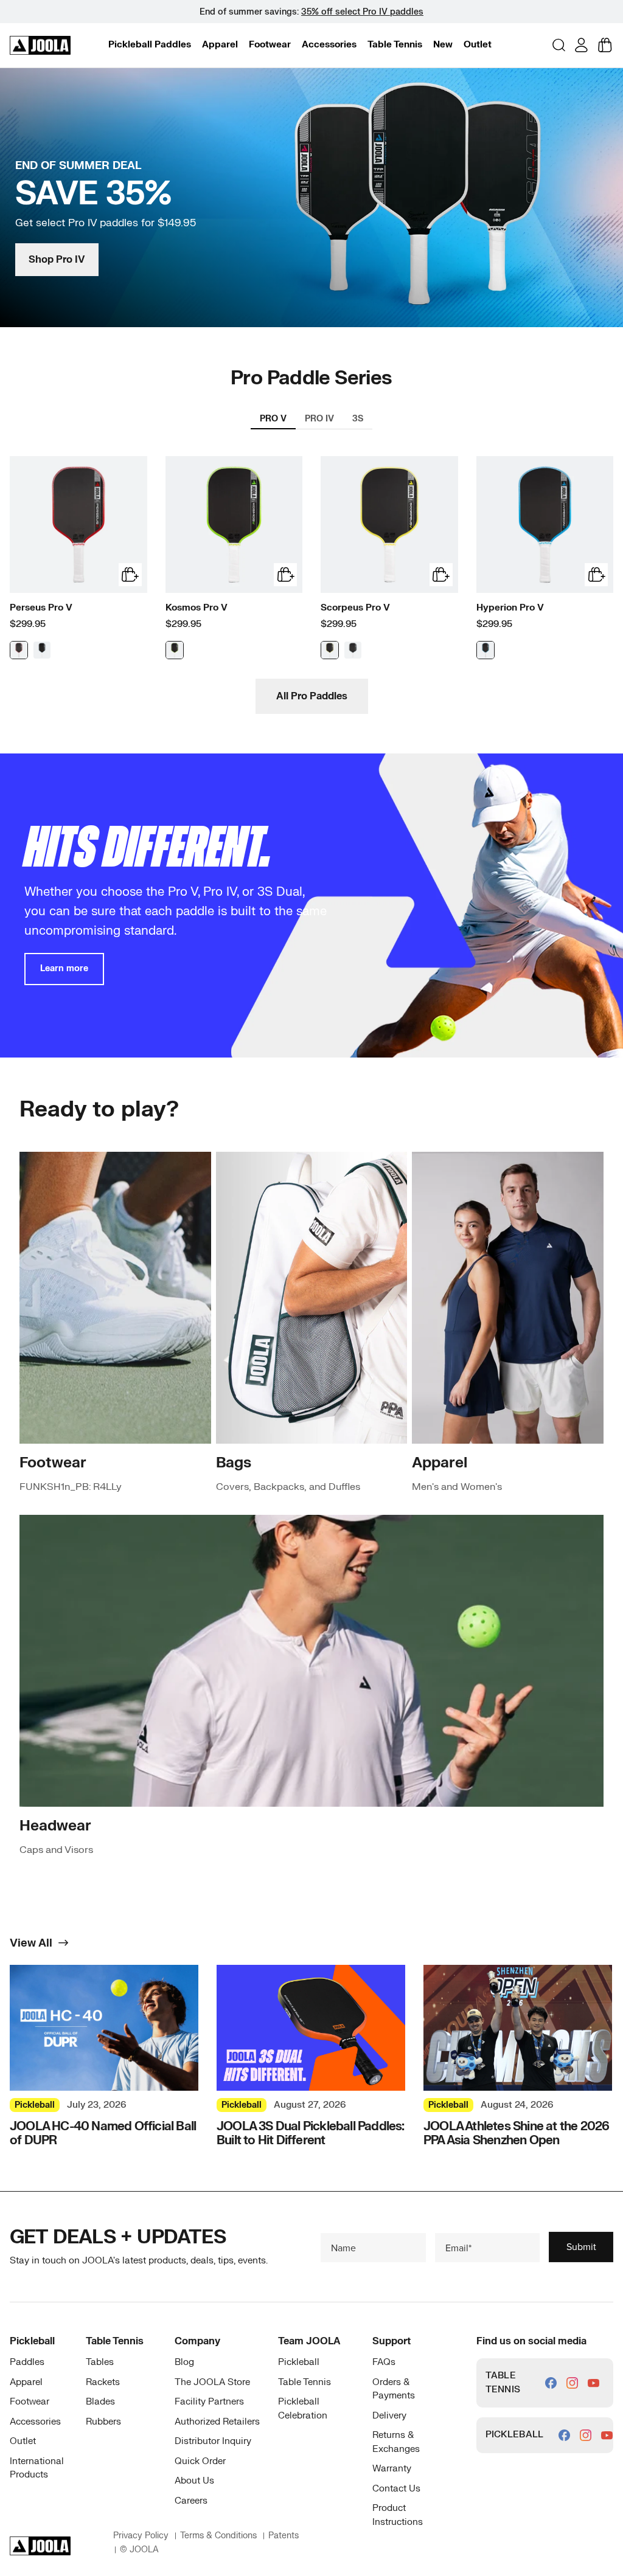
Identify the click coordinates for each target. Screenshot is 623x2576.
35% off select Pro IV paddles (362, 12)
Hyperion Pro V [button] (510, 608)
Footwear (270, 45)
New (443, 45)
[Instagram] (572, 2383)
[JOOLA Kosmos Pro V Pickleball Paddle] (234, 525)
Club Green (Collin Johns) (353, 650)
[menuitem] (150, 45)
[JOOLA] (40, 46)
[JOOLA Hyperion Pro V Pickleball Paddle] (545, 525)
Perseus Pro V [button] (41, 608)
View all (31, 1944)
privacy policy (141, 2536)
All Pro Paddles (312, 696)
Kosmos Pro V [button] (197, 608)
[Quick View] (130, 575)
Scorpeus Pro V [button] (355, 608)
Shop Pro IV (57, 260)
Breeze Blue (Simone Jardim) (42, 650)
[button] (150, 45)
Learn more (64, 968)
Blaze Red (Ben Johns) (19, 650)
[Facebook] (551, 2383)
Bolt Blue (486, 650)
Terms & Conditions (218, 2536)
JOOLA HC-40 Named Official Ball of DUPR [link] (103, 2133)
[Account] (581, 45)
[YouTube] (593, 2383)
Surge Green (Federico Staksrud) (175, 650)
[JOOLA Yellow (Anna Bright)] (330, 650)
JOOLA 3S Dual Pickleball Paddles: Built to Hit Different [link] (311, 2133)
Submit (581, 2247)
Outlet (478, 45)
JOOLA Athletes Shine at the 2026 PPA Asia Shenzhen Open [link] (516, 2133)
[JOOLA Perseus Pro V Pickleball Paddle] (78, 525)
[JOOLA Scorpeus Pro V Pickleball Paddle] (389, 525)
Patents (284, 2536)
